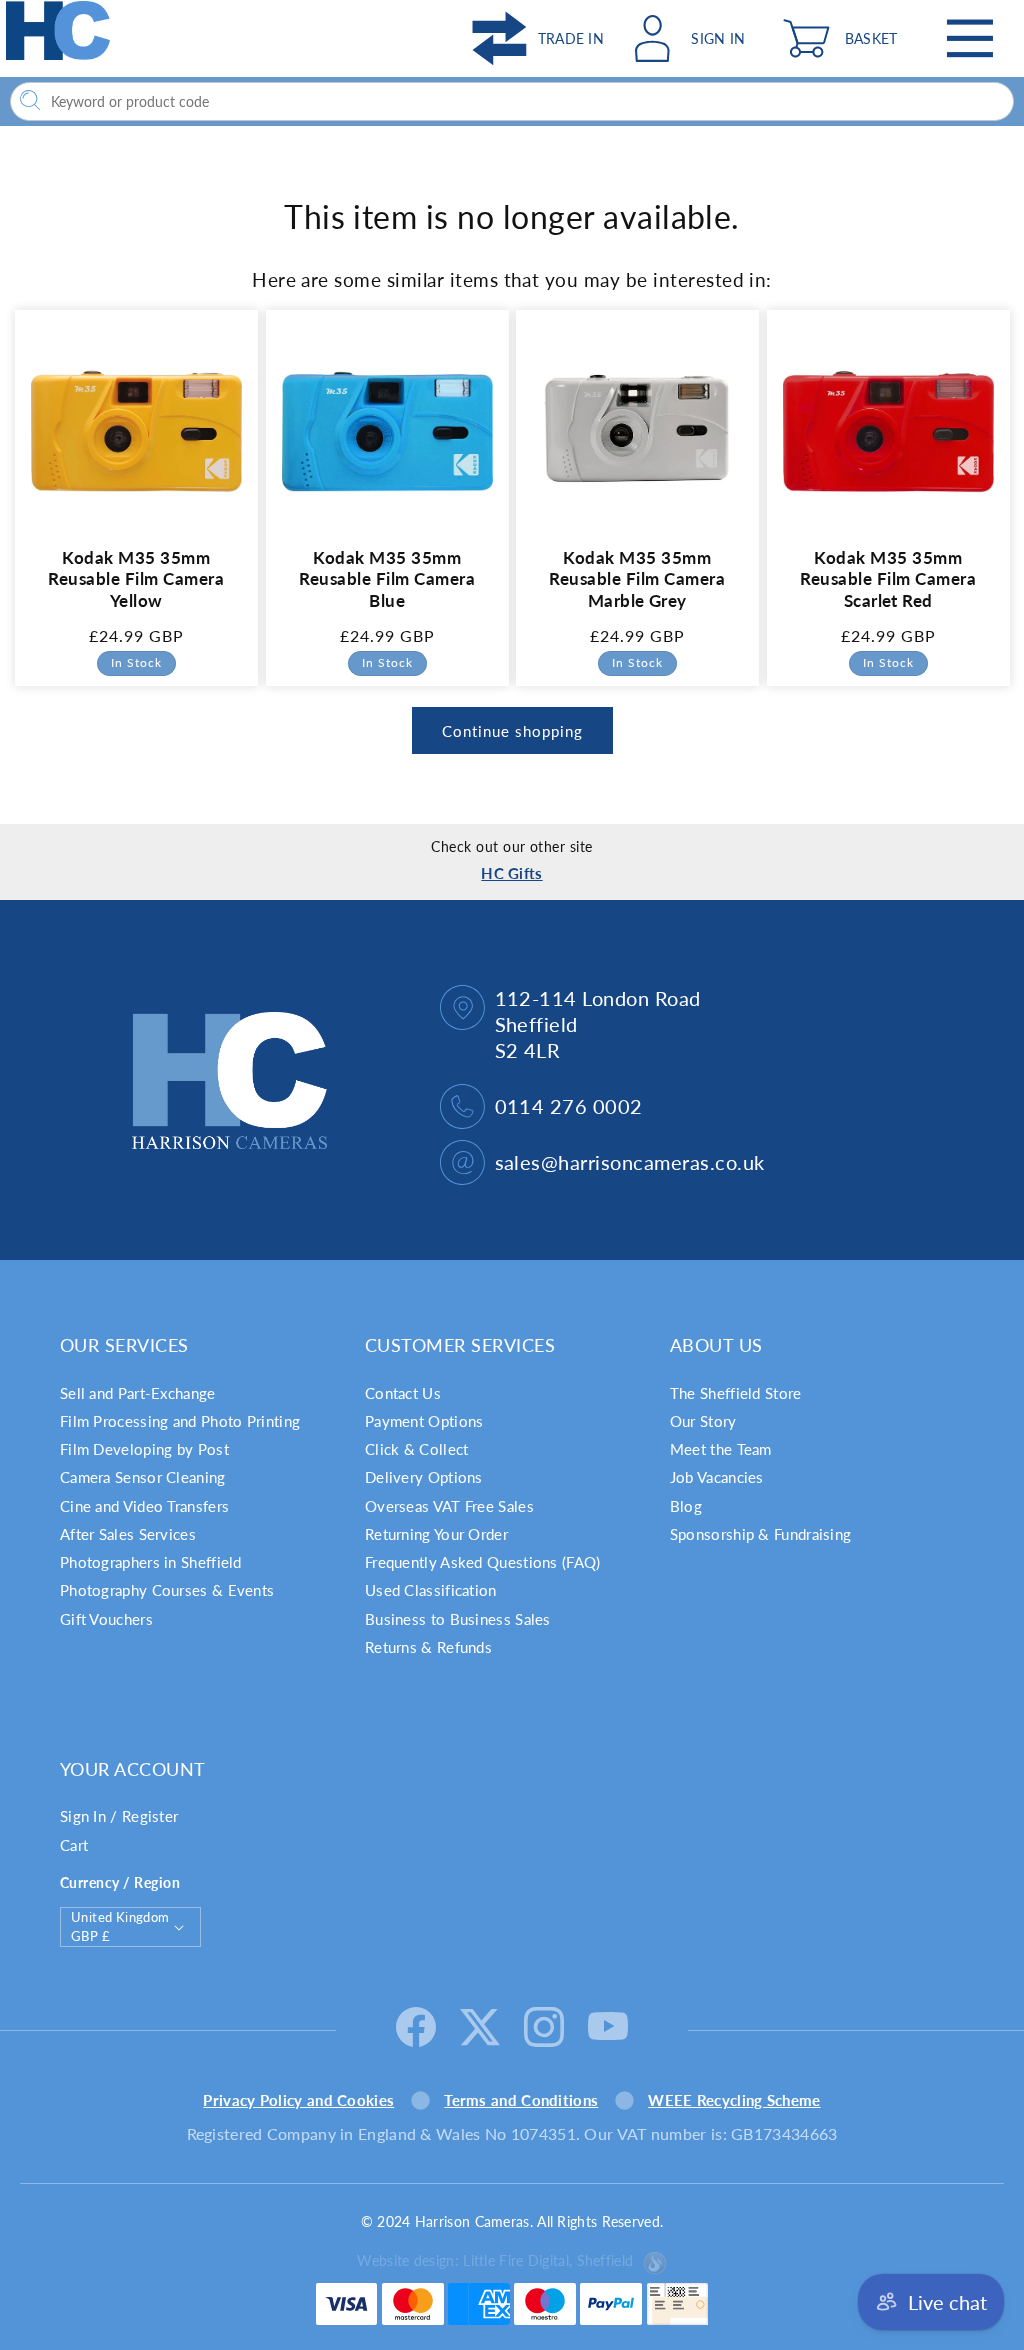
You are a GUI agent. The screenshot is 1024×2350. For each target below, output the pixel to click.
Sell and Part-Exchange (138, 1393)
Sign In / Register (119, 1816)
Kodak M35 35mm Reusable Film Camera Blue (387, 578)
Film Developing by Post (144, 1449)
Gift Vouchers (106, 1619)
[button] (845, 38)
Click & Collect (417, 1449)
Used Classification (431, 1590)
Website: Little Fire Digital (495, 2260)
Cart (74, 1845)
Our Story (703, 1421)
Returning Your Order (436, 1534)
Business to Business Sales (458, 1619)
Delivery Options (424, 1477)
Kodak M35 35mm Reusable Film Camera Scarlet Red (888, 578)
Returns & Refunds (428, 1647)
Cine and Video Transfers (144, 1506)
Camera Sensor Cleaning (143, 1477)
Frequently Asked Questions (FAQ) (483, 1562)
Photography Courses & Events (167, 1590)
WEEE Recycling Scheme (734, 2100)
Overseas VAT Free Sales (449, 1506)
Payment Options (424, 1421)
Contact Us (403, 1393)
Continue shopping (512, 731)
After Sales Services (128, 1534)
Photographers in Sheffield (151, 1562)
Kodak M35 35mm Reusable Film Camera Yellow (136, 578)
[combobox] (512, 101)
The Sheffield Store (736, 1393)
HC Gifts (511, 873)
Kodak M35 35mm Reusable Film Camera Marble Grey (637, 578)
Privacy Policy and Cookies (298, 2100)
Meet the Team (721, 1449)
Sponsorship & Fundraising (761, 1534)
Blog (686, 1506)
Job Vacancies (717, 1477)
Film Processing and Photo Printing (180, 1421)
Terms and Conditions (521, 2100)
